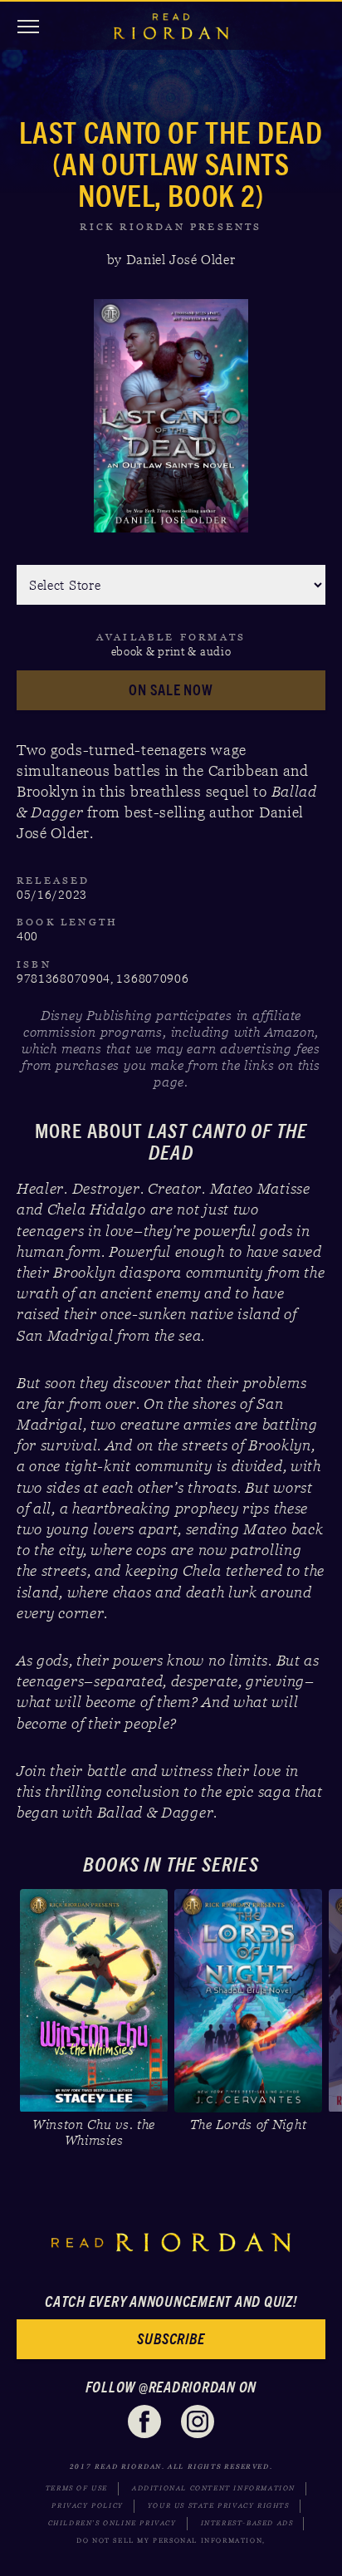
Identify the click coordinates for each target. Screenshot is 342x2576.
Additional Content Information (214, 2488)
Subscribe (171, 2339)
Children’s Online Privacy (112, 2523)
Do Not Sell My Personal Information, (171, 2541)
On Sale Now (171, 690)
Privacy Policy (87, 2506)
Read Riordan (171, 27)
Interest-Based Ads (247, 2523)
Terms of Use (77, 2488)
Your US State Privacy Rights (219, 2506)
